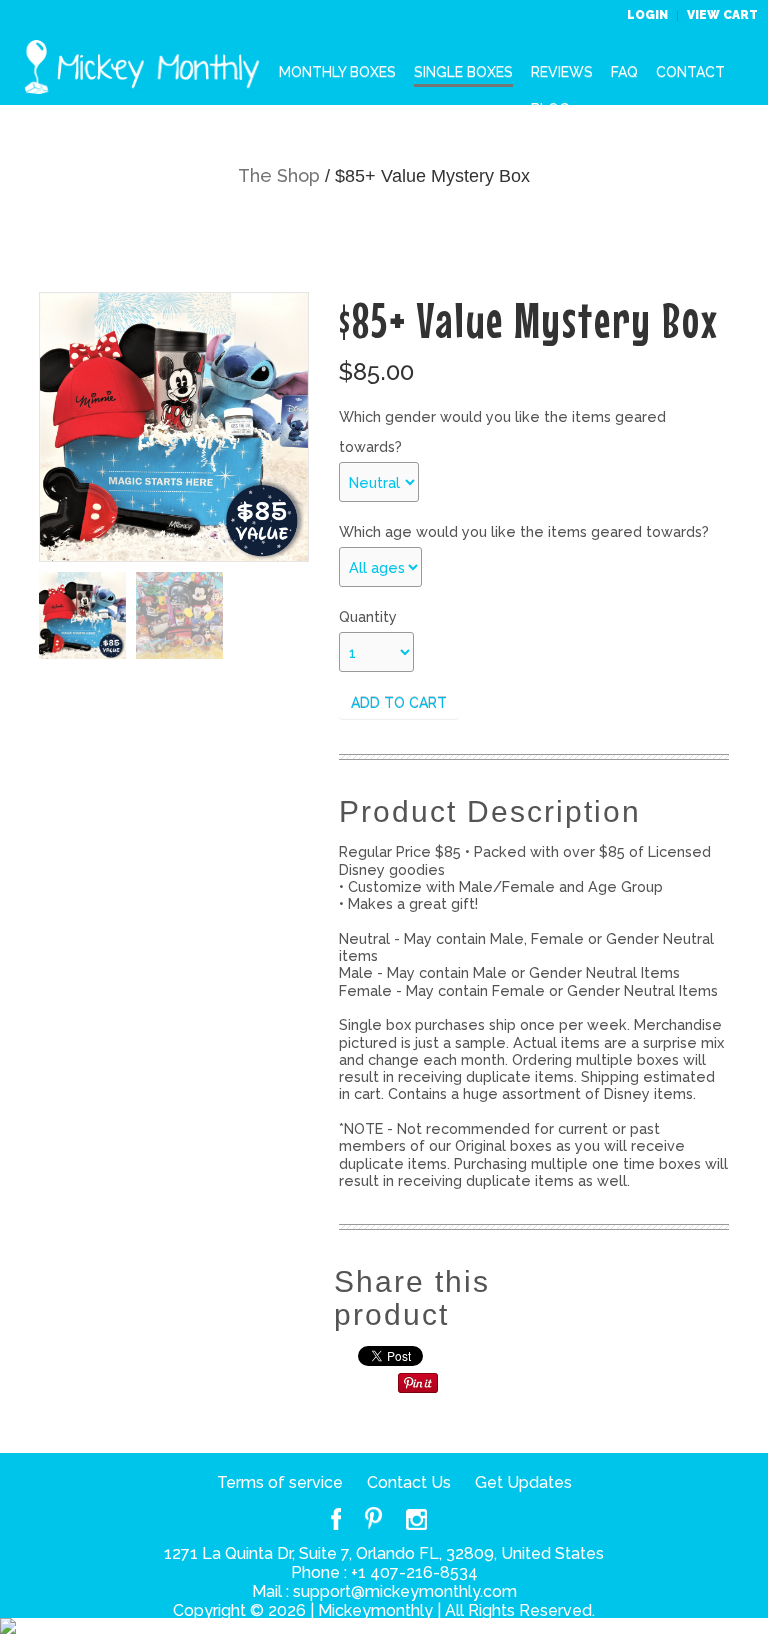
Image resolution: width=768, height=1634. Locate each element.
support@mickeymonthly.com (405, 1591)
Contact (690, 72)
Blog (550, 109)
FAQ (624, 72)
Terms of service (280, 1482)
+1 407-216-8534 (414, 1572)
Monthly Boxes (337, 72)
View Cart (722, 15)
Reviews (562, 72)
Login (649, 15)
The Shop (279, 175)
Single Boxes (463, 72)
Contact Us (409, 1482)
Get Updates (523, 1482)
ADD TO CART (399, 703)
